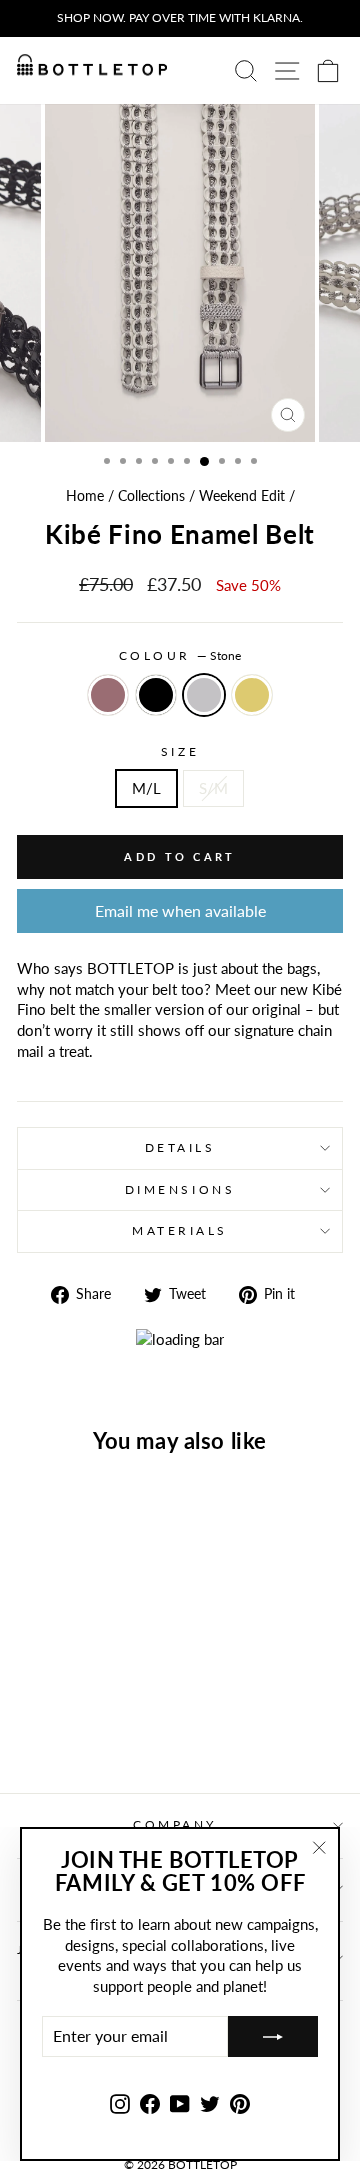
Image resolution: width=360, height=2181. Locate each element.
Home (85, 496)
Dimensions (180, 1189)
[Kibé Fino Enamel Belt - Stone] (90, 1725)
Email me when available (180, 910)
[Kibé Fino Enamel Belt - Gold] (113, 1725)
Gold (252, 695)
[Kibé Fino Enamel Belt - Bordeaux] (44, 1725)
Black (156, 695)
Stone (204, 695)
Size (180, 751)
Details (180, 1147)
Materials (180, 1230)
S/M (213, 788)
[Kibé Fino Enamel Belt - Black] (67, 1725)
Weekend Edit (242, 496)
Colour (180, 655)
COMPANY (175, 1824)
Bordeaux (108, 695)
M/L (146, 788)
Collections (151, 496)
